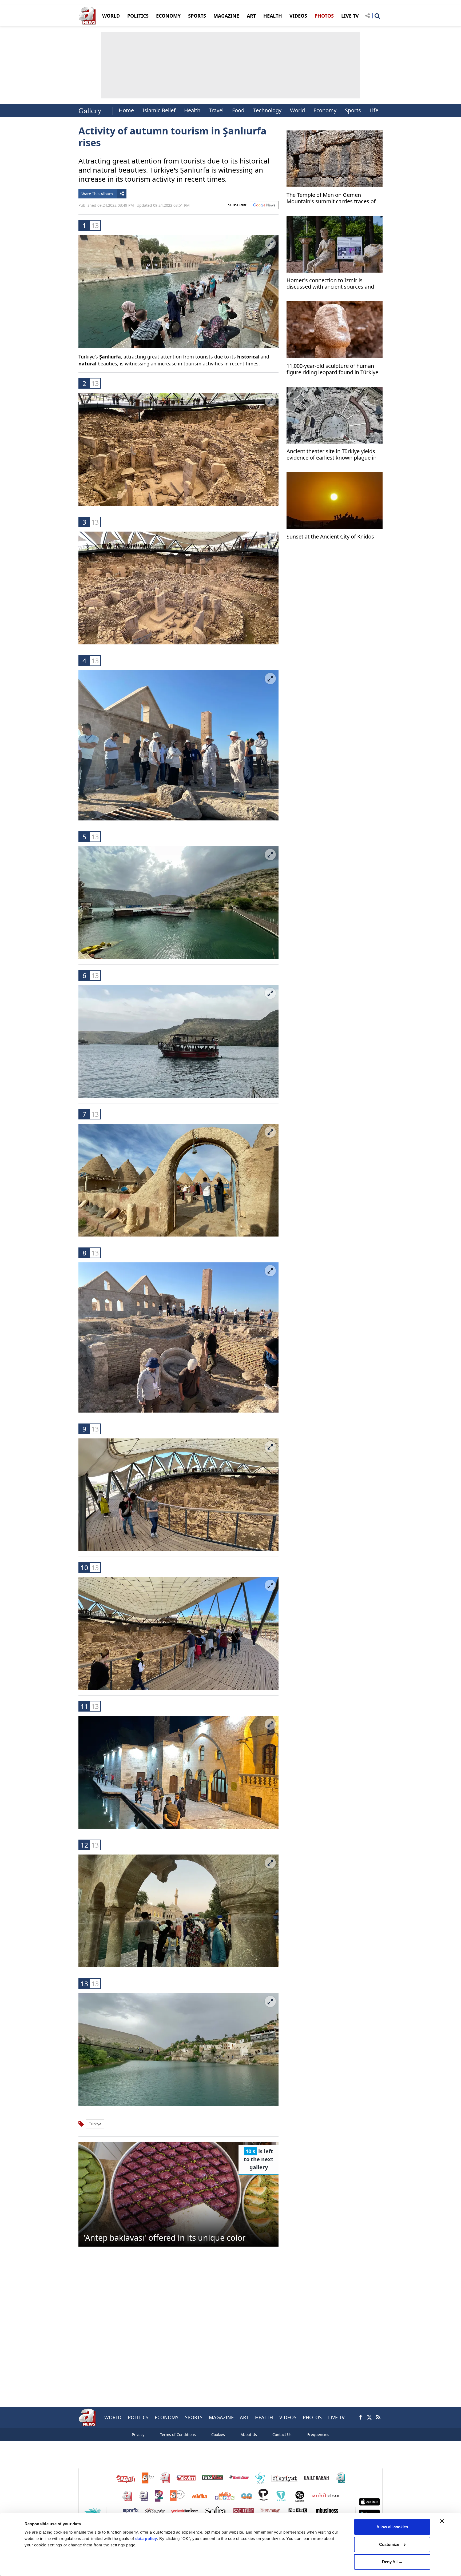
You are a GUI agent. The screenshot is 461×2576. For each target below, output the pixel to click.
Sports (353, 110)
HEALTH (273, 16)
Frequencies (318, 2435)
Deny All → (392, 2562)
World (297, 110)
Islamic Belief (159, 110)
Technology (267, 110)
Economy (325, 110)
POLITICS (138, 16)
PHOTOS (324, 16)
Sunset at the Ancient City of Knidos (330, 537)
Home (126, 110)
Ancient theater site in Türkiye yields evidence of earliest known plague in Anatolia (331, 455)
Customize (389, 2544)
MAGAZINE (226, 16)
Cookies (218, 2435)
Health (192, 110)
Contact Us (282, 2435)
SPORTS (197, 16)
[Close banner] (442, 2521)
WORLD (111, 16)
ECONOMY (168, 16)
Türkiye (95, 2124)
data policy (146, 2539)
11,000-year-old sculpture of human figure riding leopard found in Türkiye (332, 369)
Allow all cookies (392, 2527)
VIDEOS (298, 16)
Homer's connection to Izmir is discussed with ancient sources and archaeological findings (330, 284)
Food (238, 110)
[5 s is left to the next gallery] (178, 2194)
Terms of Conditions (178, 2435)
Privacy (138, 2435)
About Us (249, 2435)
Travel (216, 110)
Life (374, 110)
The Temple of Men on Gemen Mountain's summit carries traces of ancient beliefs (331, 199)
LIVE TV (350, 16)
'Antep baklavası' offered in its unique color (165, 2238)
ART (251, 16)
